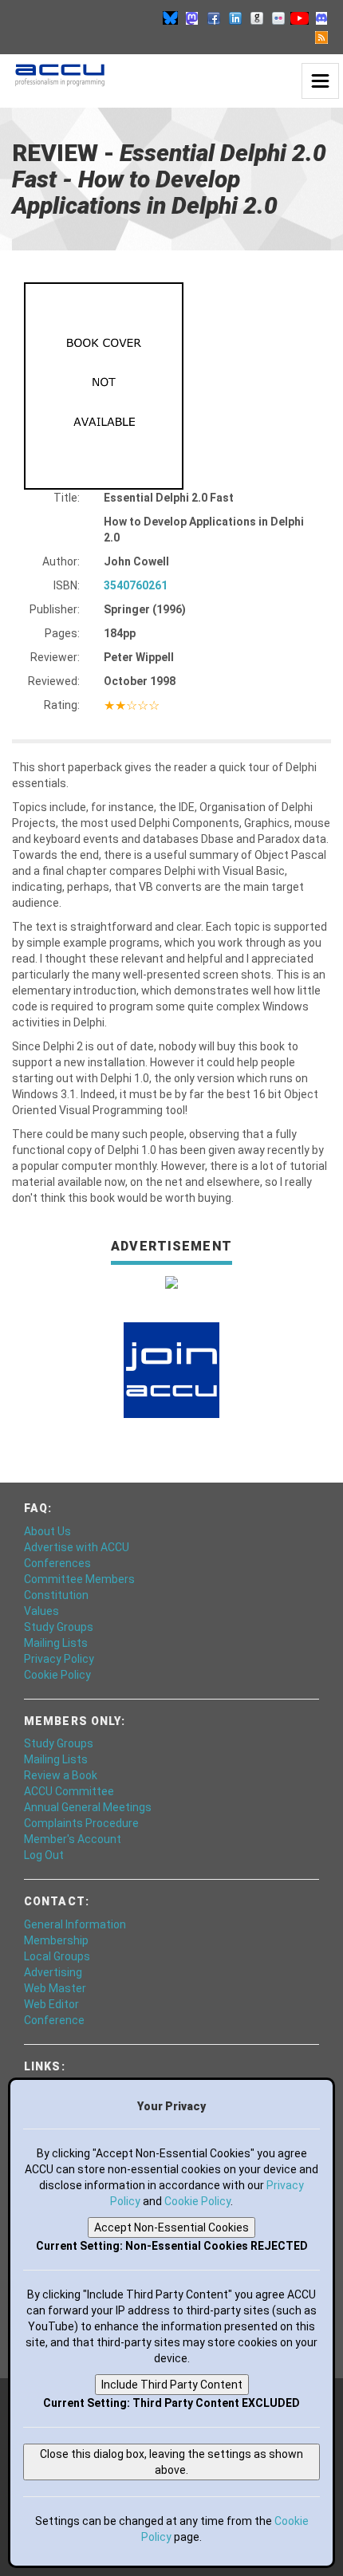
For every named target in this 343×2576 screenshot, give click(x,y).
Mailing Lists (56, 1643)
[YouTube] (300, 18)
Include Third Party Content (172, 2385)
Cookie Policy (57, 1675)
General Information (75, 1924)
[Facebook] (214, 18)
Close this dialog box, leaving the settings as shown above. (171, 2462)
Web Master (55, 1988)
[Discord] (321, 18)
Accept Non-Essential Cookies (171, 2227)
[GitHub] (257, 18)
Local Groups (57, 1956)
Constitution (56, 1595)
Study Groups (59, 1627)
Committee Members (79, 1579)
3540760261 (136, 585)
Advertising (53, 1972)
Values (41, 1611)
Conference (54, 2020)
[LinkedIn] (235, 18)
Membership (56, 1940)
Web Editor (51, 2004)
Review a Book (61, 1775)
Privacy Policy (59, 1659)
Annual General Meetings (88, 1807)
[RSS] (321, 37)
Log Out (44, 1855)
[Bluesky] (171, 18)
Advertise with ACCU (77, 1547)
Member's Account (73, 1839)
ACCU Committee (69, 1791)
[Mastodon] (192, 18)
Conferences (57, 1563)
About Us (47, 1531)
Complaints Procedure (81, 1823)
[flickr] (278, 18)
